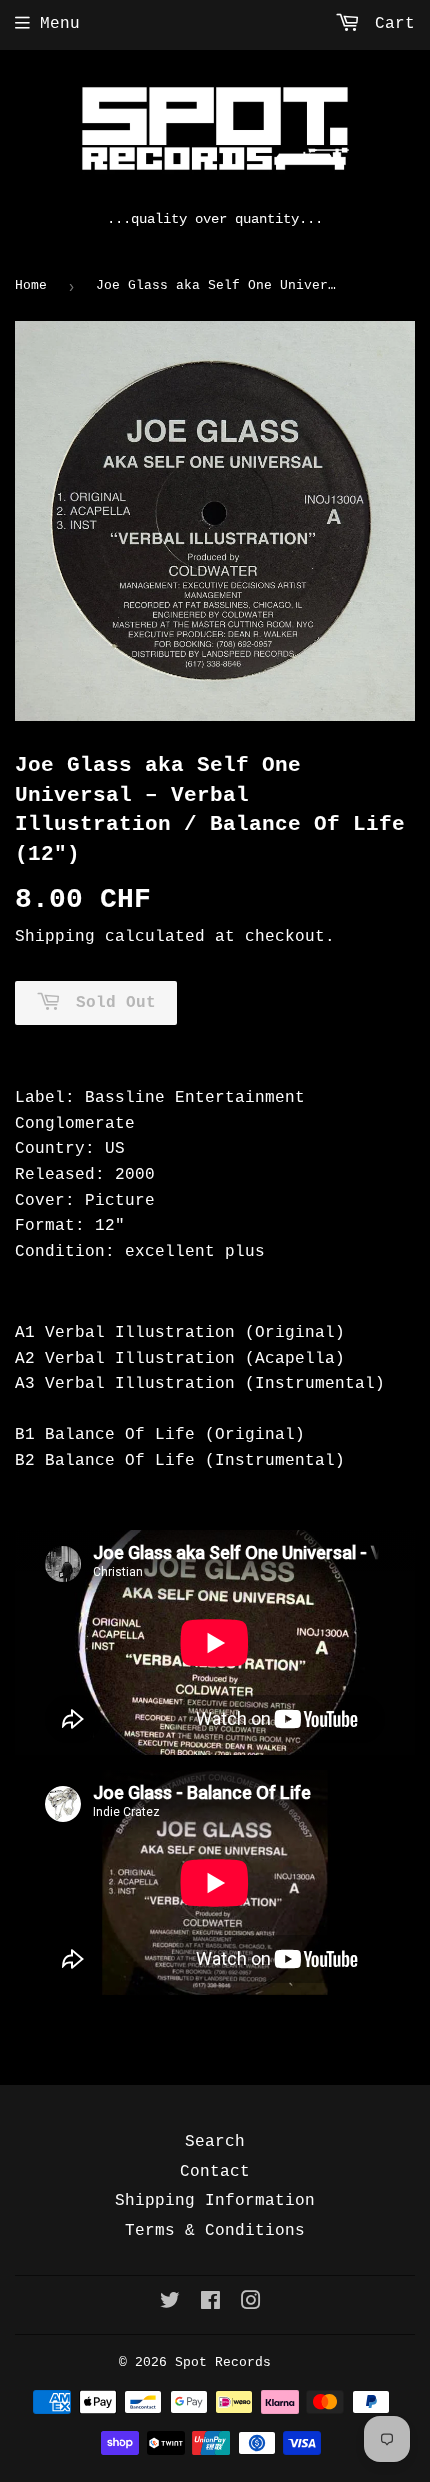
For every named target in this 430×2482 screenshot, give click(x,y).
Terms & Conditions (215, 2231)
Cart (390, 24)
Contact (215, 2172)
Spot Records (223, 2362)
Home (31, 285)
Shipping (55, 937)
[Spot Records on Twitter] (170, 2304)
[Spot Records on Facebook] (210, 2304)
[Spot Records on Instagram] (251, 2304)
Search (215, 2142)
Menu (60, 24)
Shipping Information (215, 2201)
